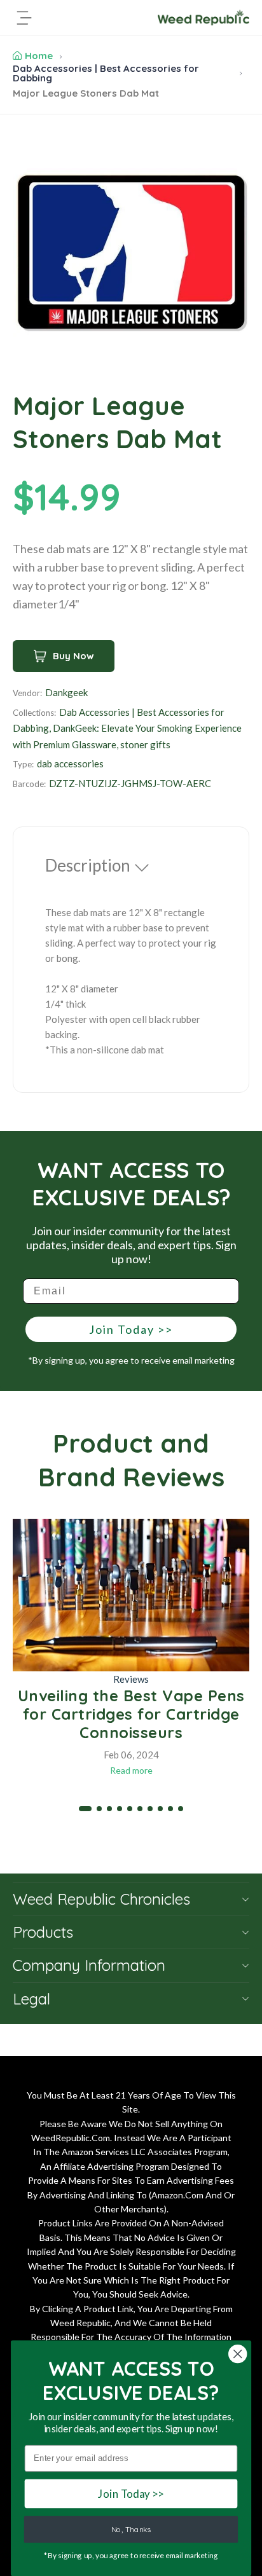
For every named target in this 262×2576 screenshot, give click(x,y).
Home (39, 56)
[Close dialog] (238, 2354)
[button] (85, 1809)
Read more (131, 1770)
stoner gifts (145, 744)
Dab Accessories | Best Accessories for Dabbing (106, 73)
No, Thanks (131, 2529)
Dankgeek (66, 692)
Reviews (131, 1679)
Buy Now (73, 656)
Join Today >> (131, 1329)
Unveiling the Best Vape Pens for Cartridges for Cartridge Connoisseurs (131, 1714)
